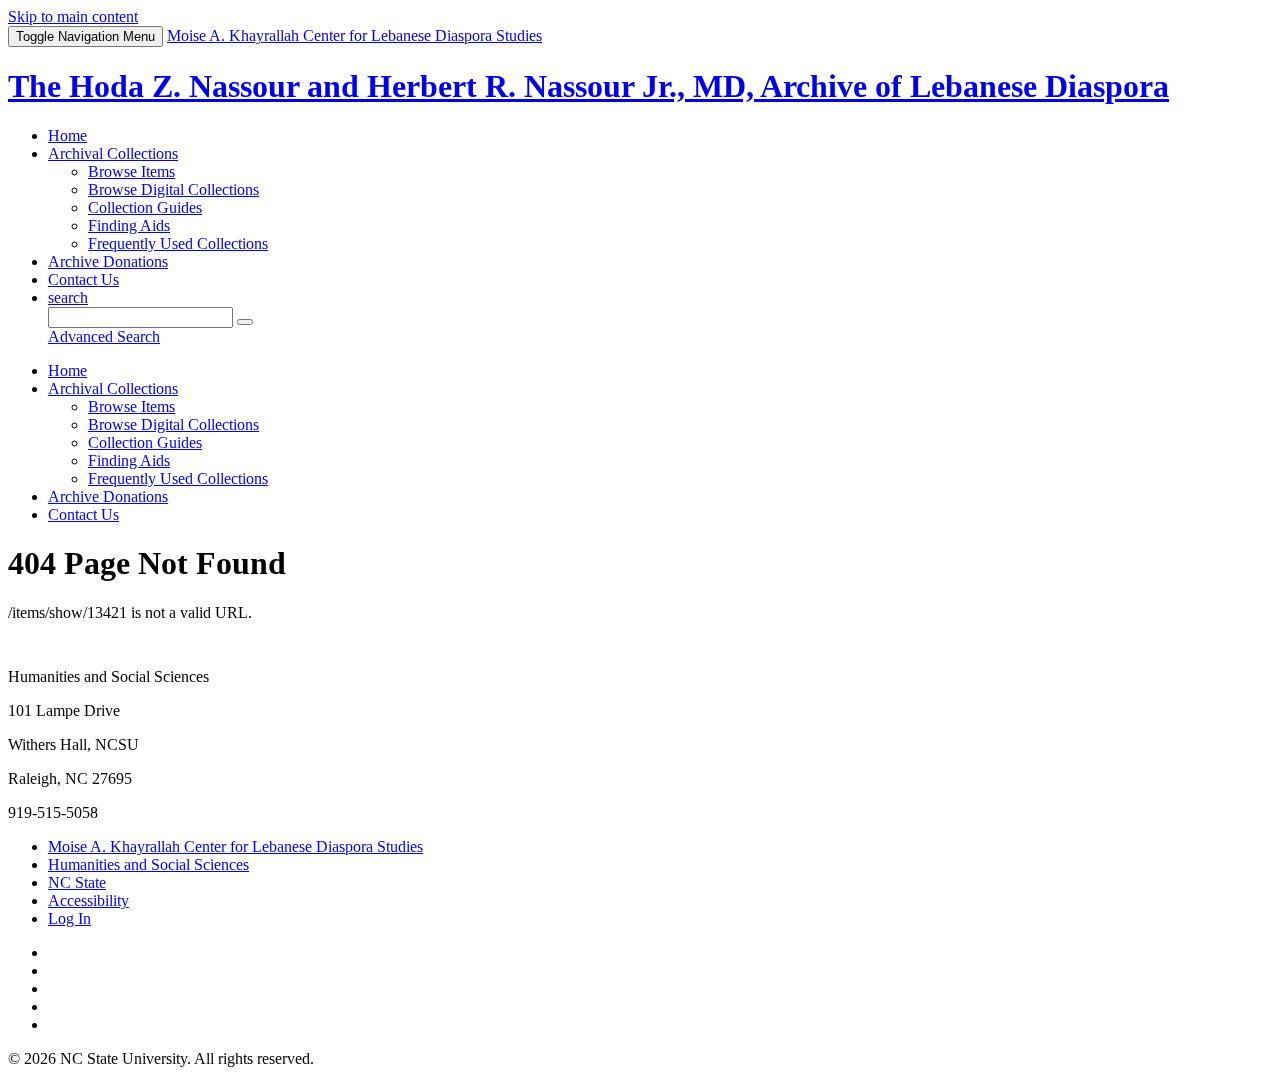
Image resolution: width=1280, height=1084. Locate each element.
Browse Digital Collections (173, 189)
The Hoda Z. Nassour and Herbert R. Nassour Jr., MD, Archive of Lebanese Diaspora (588, 86)
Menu (85, 36)
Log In (69, 918)
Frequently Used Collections (178, 243)
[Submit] (245, 322)
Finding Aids (129, 225)
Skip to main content (73, 16)
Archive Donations (108, 261)
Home (67, 135)
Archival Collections (113, 153)
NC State (77, 882)
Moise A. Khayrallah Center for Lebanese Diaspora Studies (235, 846)
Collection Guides (145, 207)
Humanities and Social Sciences (148, 864)
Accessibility (88, 900)
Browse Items (131, 171)
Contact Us (83, 279)
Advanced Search (104, 336)
